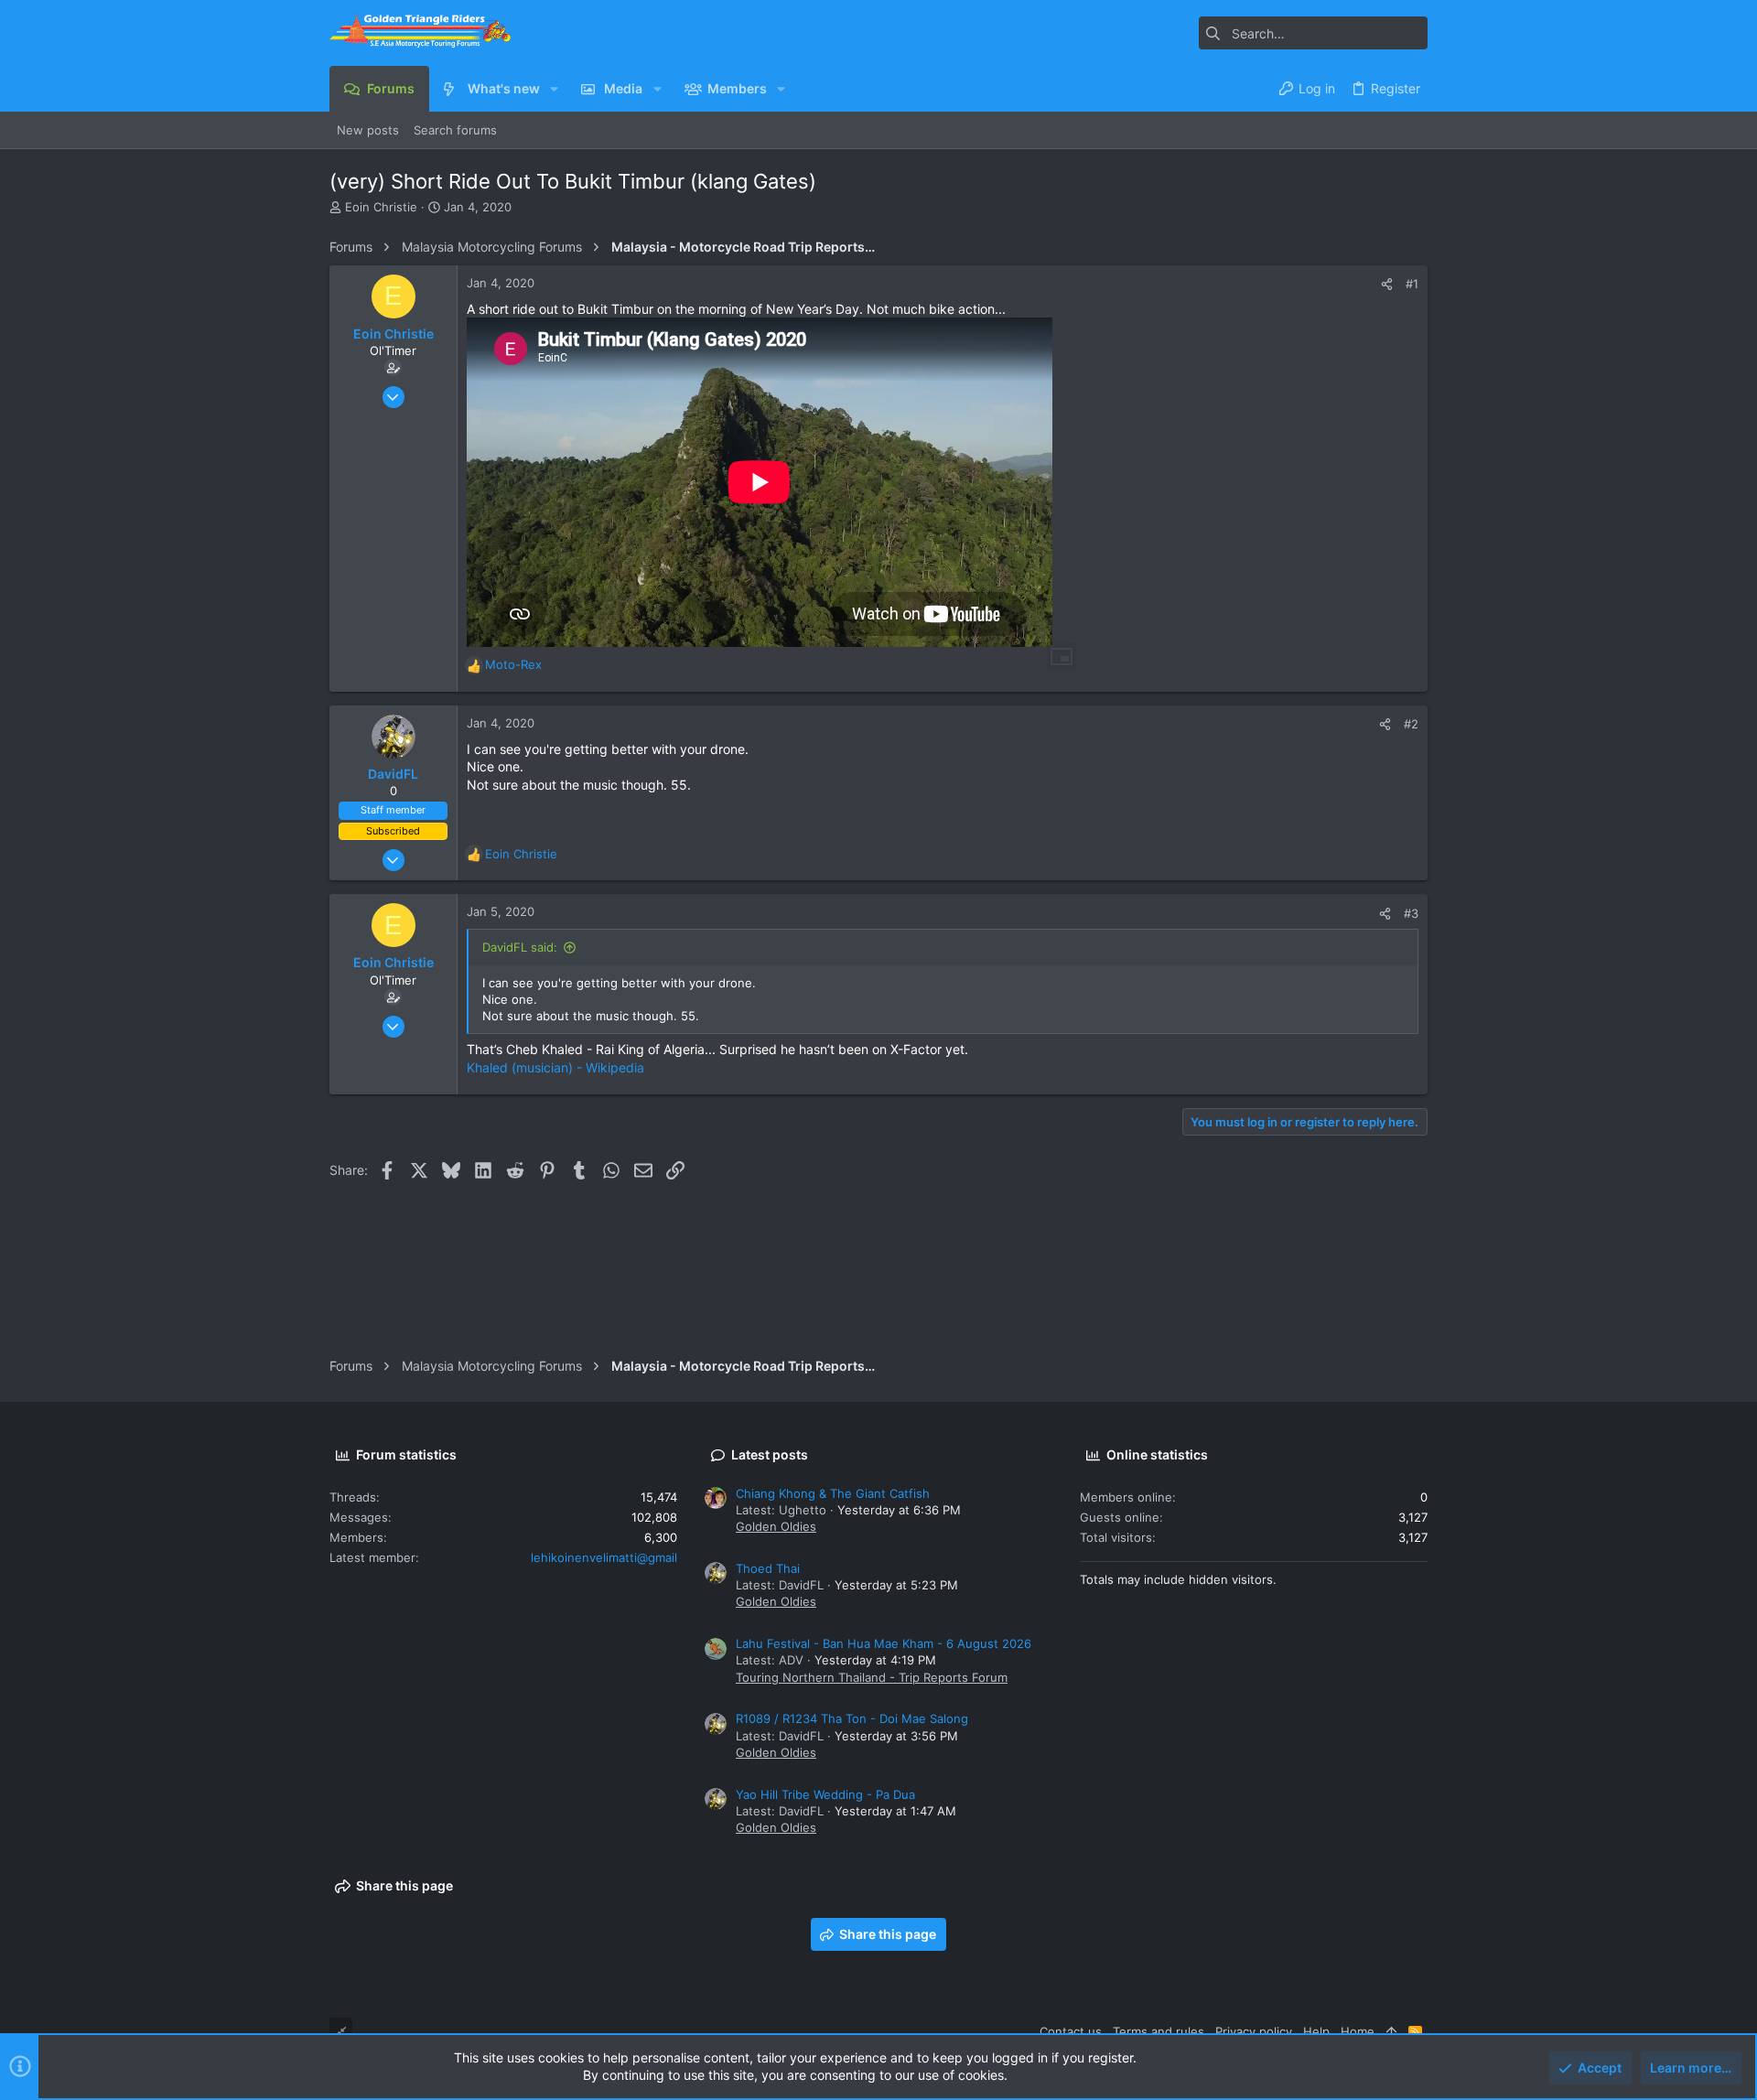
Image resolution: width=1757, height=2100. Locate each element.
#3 (1411, 913)
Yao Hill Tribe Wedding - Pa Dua (825, 1794)
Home (1358, 2031)
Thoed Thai (768, 1568)
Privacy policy (1254, 2031)
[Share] (1387, 284)
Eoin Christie (381, 207)
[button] (554, 89)
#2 (1411, 724)
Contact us (1071, 2031)
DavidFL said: (520, 947)
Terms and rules (1159, 2031)
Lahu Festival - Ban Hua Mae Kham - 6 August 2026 (884, 1643)
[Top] (1391, 2031)
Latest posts (770, 1454)
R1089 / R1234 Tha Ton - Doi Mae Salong (852, 1718)
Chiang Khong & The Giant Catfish (833, 1493)
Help (1316, 2031)
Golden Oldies (776, 1526)
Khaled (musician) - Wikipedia (555, 1067)
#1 (1412, 284)
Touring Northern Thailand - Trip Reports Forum (872, 1677)
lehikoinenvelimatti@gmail (604, 1557)
